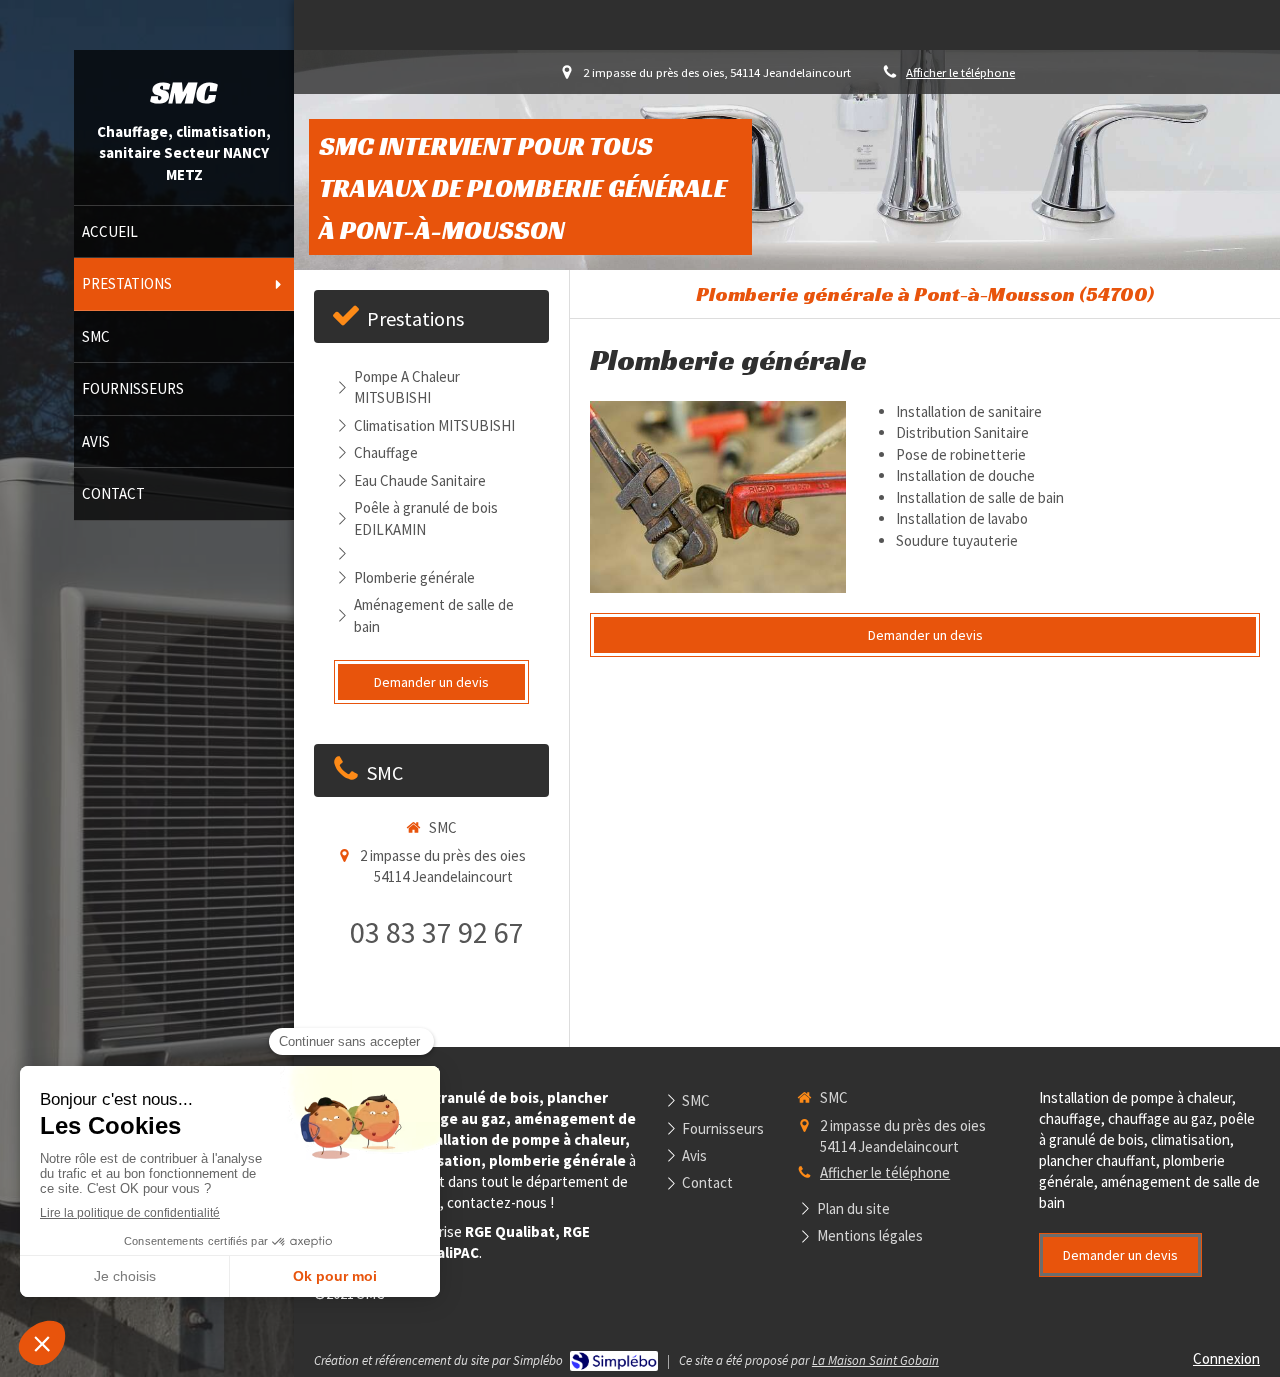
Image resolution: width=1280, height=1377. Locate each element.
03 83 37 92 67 (437, 932)
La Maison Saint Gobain (875, 1360)
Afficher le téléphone (960, 72)
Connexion (1226, 1358)
